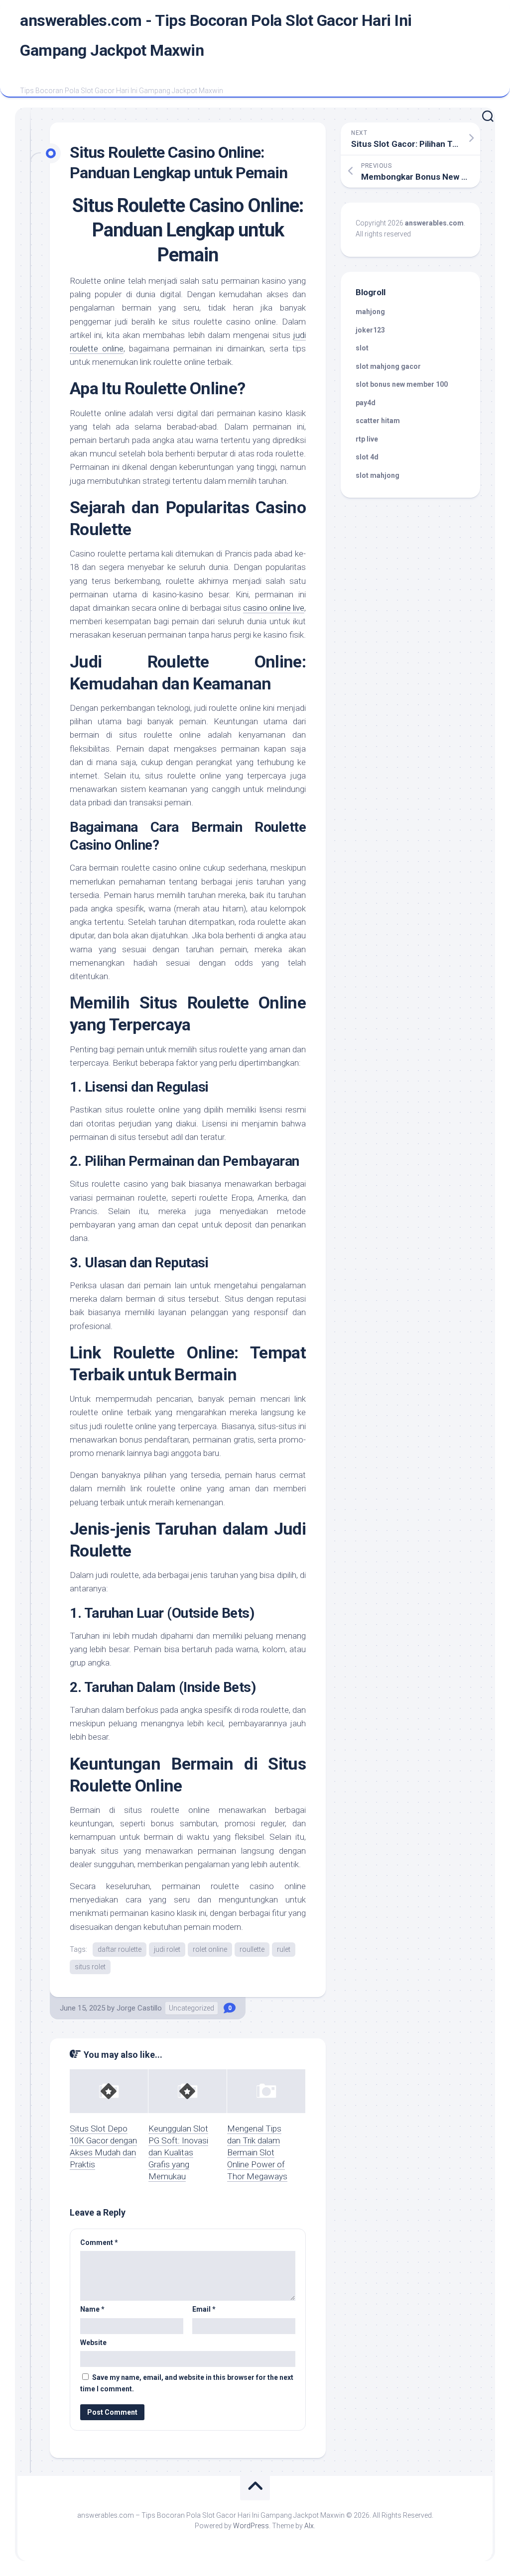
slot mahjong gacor (388, 366)
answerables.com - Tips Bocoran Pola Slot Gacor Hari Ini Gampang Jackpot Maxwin (216, 35)
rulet (284, 1949)
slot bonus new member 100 (402, 384)
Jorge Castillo (139, 2008)
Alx (309, 2526)
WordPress (251, 2526)
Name (92, 2309)
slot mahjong (378, 475)
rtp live (367, 439)
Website (93, 2343)
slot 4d (367, 457)
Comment (99, 2242)
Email (204, 2309)
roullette (252, 1949)
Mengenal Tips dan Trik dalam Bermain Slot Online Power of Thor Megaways (257, 2152)
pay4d (366, 403)
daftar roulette (120, 1949)
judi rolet (167, 1949)
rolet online (210, 1949)
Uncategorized (191, 2008)
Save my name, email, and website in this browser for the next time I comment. (187, 2383)
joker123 (370, 330)
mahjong (370, 312)
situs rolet (90, 1967)
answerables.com (434, 223)
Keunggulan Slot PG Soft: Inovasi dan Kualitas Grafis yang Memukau (178, 2152)
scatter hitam (378, 421)
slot (362, 348)
